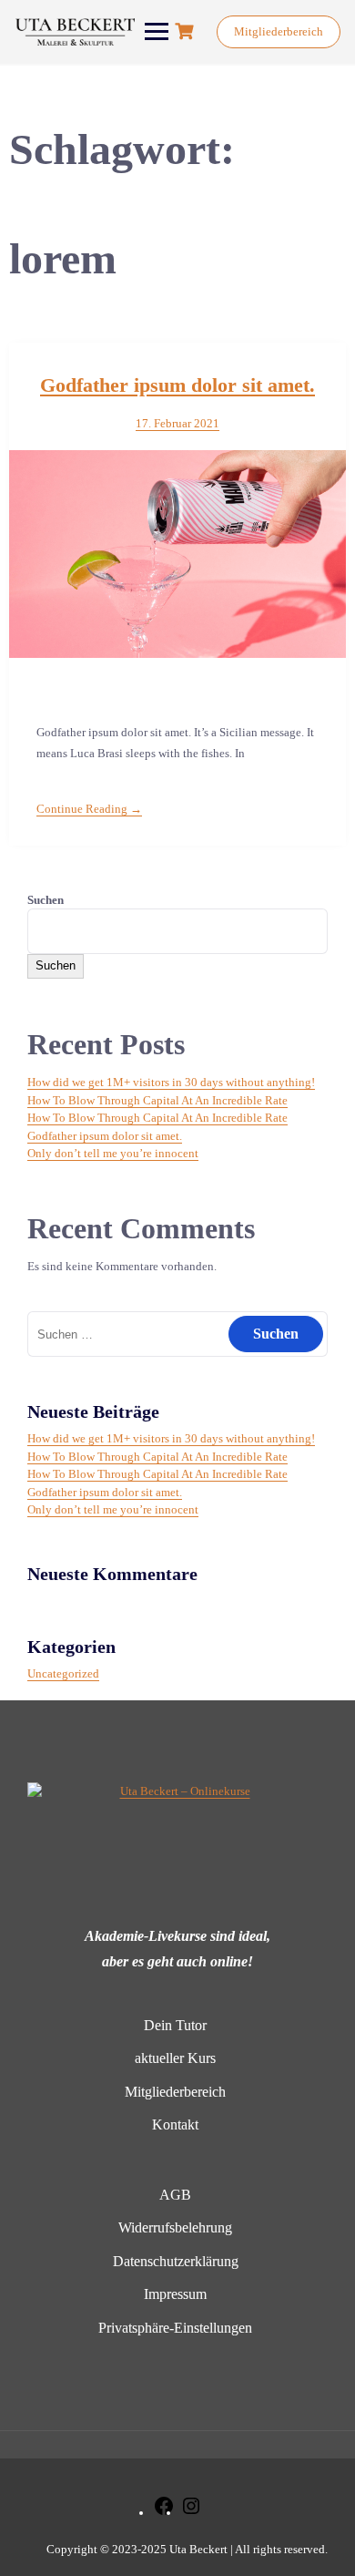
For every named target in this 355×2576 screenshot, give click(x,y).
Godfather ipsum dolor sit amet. (177, 385)
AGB (175, 2195)
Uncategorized (63, 1673)
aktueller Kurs (175, 2058)
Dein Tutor (175, 2025)
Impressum (175, 2294)
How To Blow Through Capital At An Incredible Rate (157, 1100)
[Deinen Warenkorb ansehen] (187, 31)
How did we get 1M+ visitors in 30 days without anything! (171, 1082)
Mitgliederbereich (279, 31)
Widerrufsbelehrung (175, 2227)
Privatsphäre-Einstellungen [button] (175, 2328)
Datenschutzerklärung (176, 2261)
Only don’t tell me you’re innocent (113, 1153)
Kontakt (175, 2124)
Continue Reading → (89, 809)
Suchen (46, 900)
